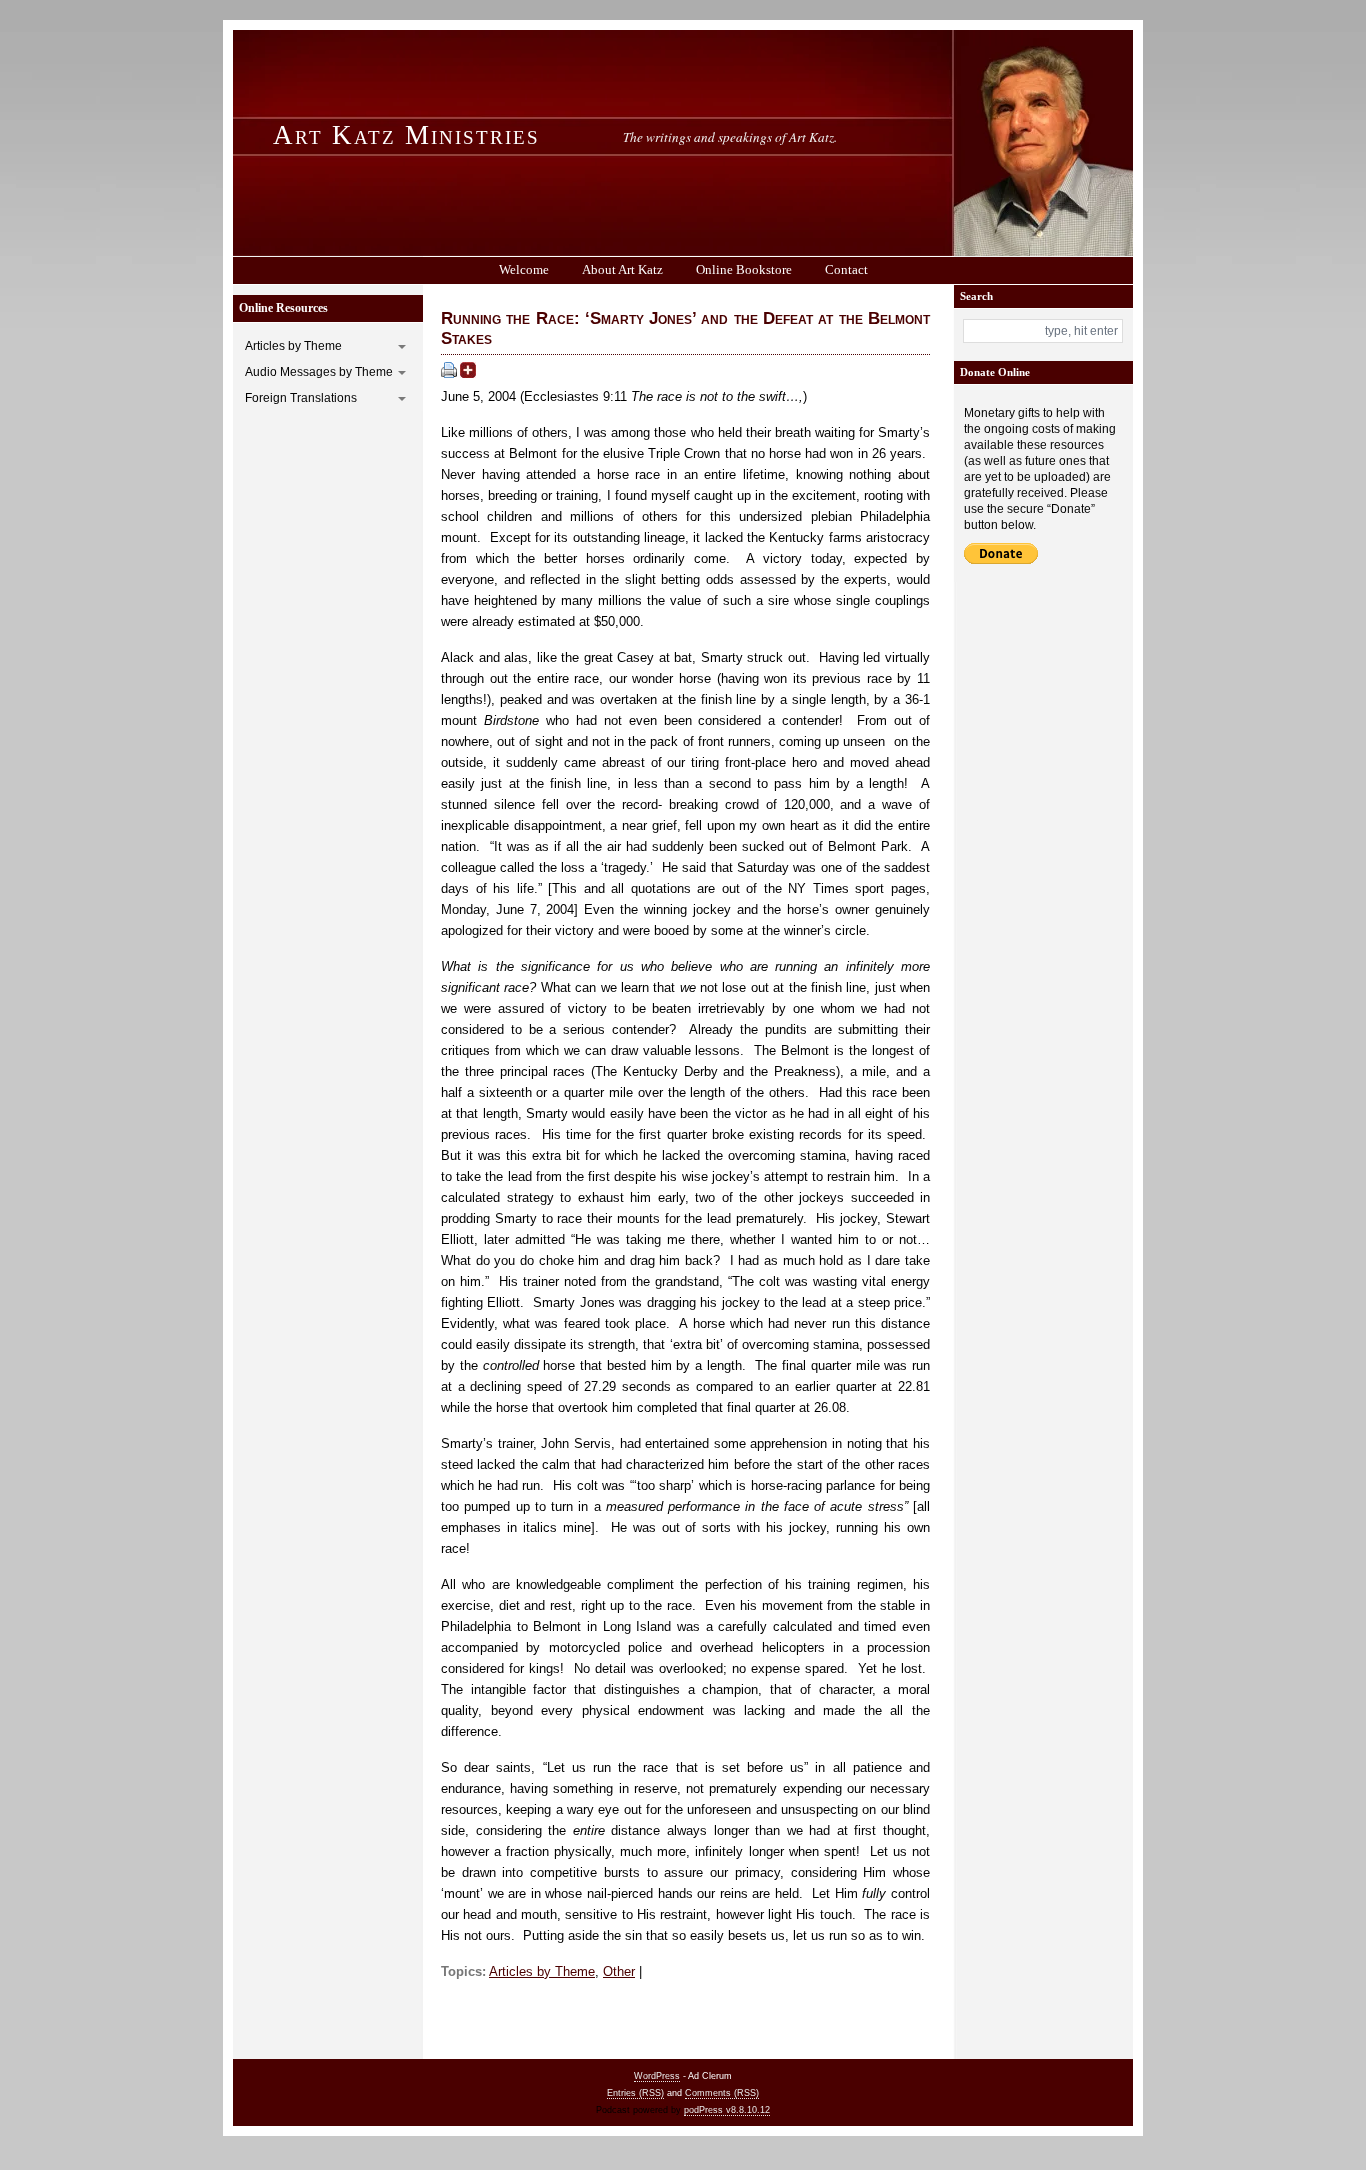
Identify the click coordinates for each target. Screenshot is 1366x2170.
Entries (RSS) (635, 2093)
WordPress (657, 2076)
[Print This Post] (449, 374)
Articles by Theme (293, 346)
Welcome (524, 269)
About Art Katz (622, 269)
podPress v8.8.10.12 (727, 2110)
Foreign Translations (301, 398)
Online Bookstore (744, 269)
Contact (846, 269)
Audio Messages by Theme (319, 372)
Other (619, 1971)
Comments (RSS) (722, 2093)
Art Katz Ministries (406, 135)
